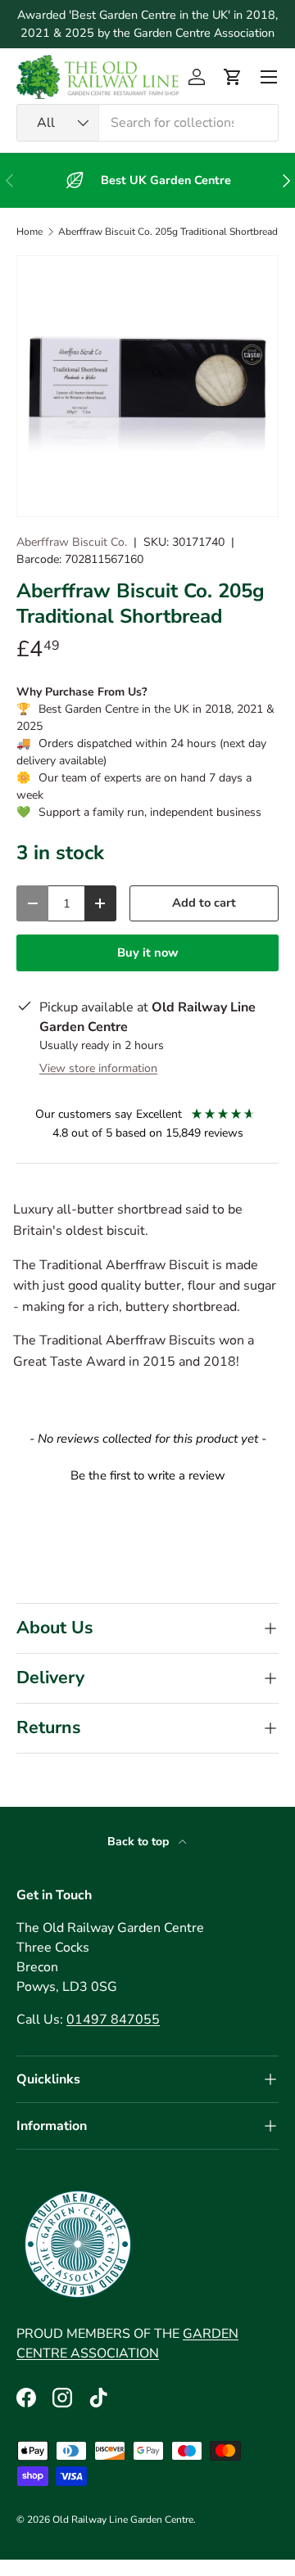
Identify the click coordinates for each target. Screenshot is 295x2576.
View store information (98, 1068)
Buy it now (148, 952)
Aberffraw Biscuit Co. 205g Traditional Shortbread (168, 232)
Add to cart (204, 903)
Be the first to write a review (148, 1475)
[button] (233, 77)
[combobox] (147, 123)
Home (29, 232)
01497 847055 (113, 2020)
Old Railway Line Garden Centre (123, 2520)
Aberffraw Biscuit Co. (72, 542)
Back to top (140, 1842)
